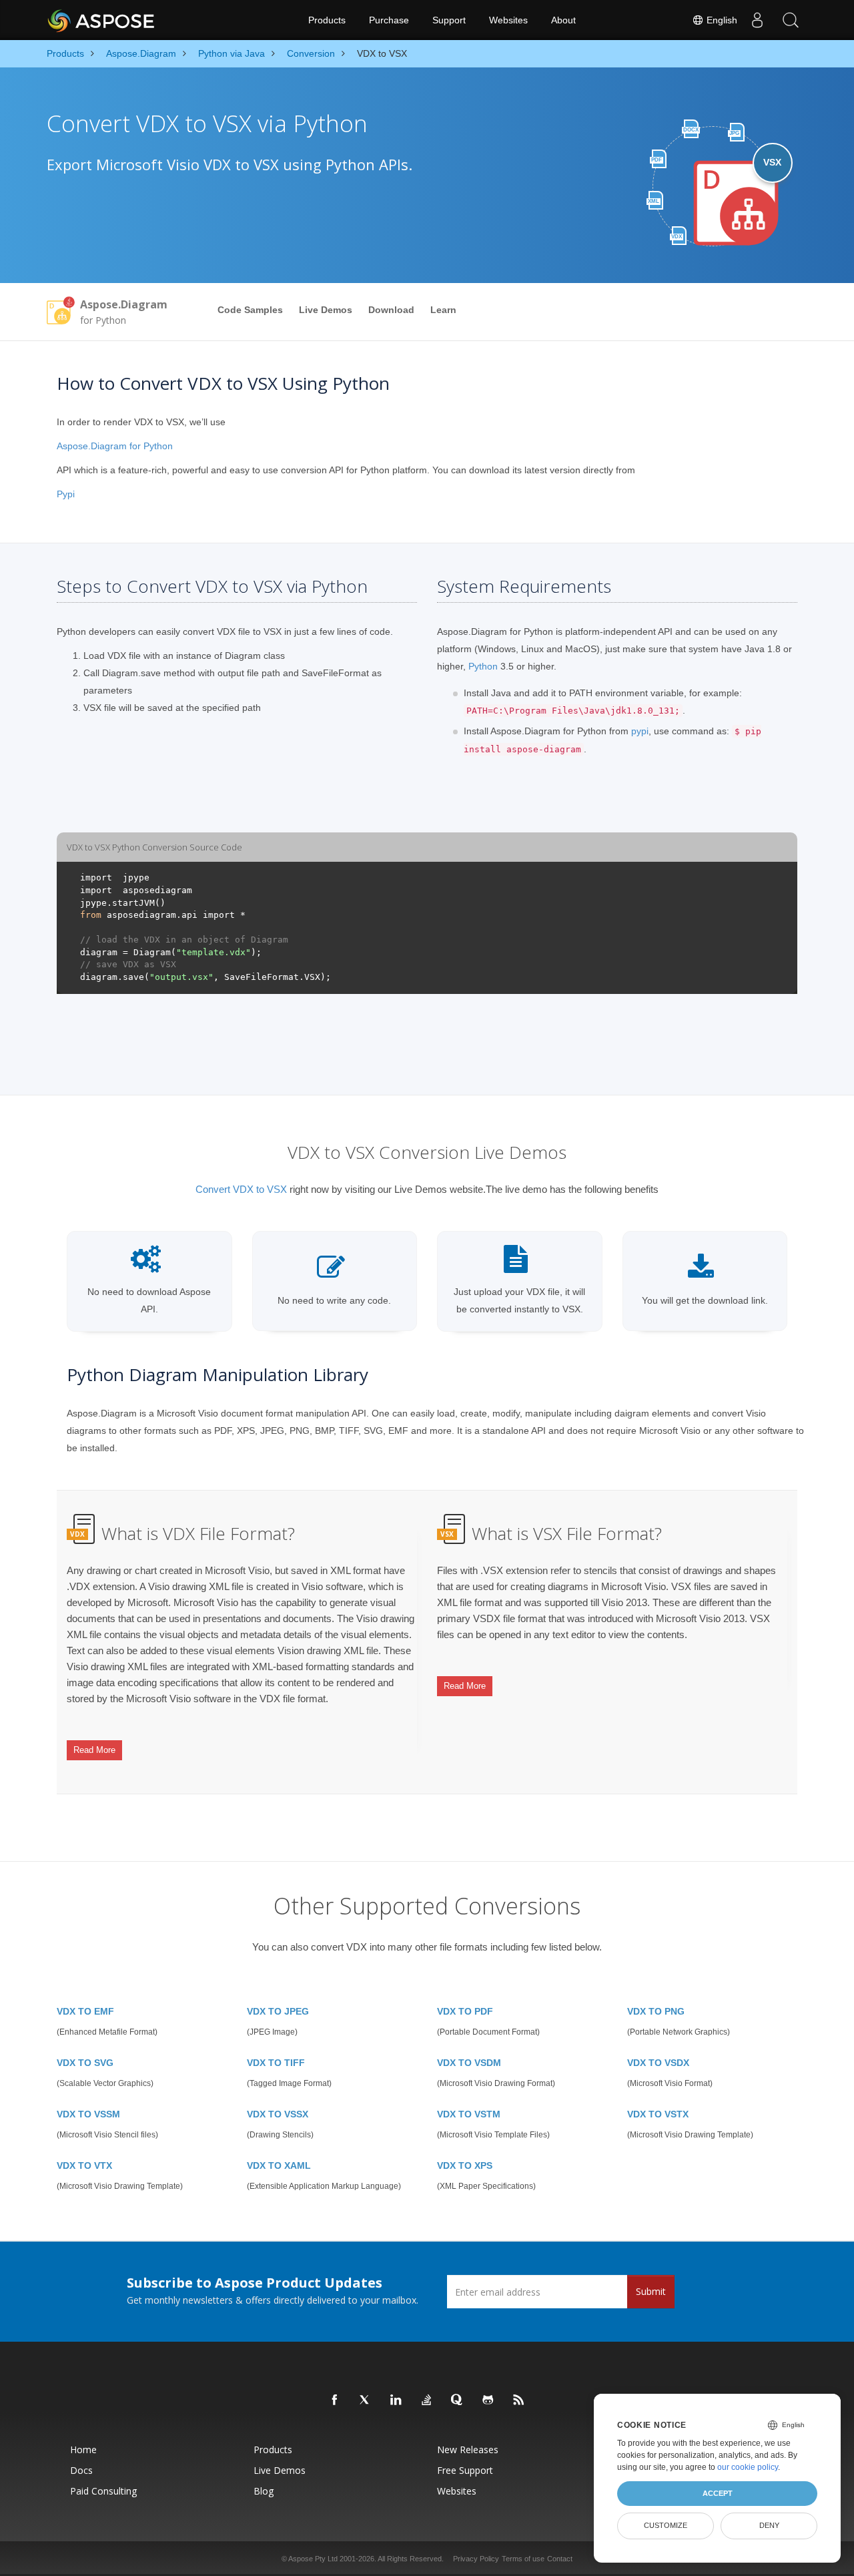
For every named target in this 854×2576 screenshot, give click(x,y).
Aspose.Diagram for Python (115, 446)
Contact (560, 2559)
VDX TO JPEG (278, 2011)
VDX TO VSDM (469, 2063)
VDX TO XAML (279, 2165)
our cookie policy (748, 2467)
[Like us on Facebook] (335, 2400)
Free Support (465, 2470)
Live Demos (326, 310)
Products (327, 20)
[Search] (791, 20)
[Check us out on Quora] (458, 2400)
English (721, 20)
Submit (651, 2291)
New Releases (468, 2450)
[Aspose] (102, 20)
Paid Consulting (103, 2491)
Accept (718, 2493)
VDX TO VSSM (88, 2114)
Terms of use (523, 2559)
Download (391, 310)
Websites (508, 20)
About (563, 20)
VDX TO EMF (85, 2011)
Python (483, 666)
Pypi (66, 494)
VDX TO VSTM (469, 2114)
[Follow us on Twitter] (366, 2400)
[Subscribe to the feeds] (519, 2400)
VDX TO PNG (656, 2011)
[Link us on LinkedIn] (396, 2400)
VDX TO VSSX (278, 2114)
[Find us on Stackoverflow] (427, 2400)
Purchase (389, 20)
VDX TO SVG (85, 2063)
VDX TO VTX (84, 2165)
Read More (94, 1750)
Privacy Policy (476, 2559)
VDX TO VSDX (658, 2063)
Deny (769, 2525)
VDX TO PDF (465, 2011)
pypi (640, 731)
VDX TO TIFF (276, 2063)
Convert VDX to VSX (241, 1189)
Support (449, 20)
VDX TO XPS (465, 2165)
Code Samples (250, 310)
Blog (264, 2491)
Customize (666, 2525)
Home (83, 2450)
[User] (757, 20)
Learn (443, 310)
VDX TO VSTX (658, 2114)
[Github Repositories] (488, 2400)
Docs (81, 2470)
